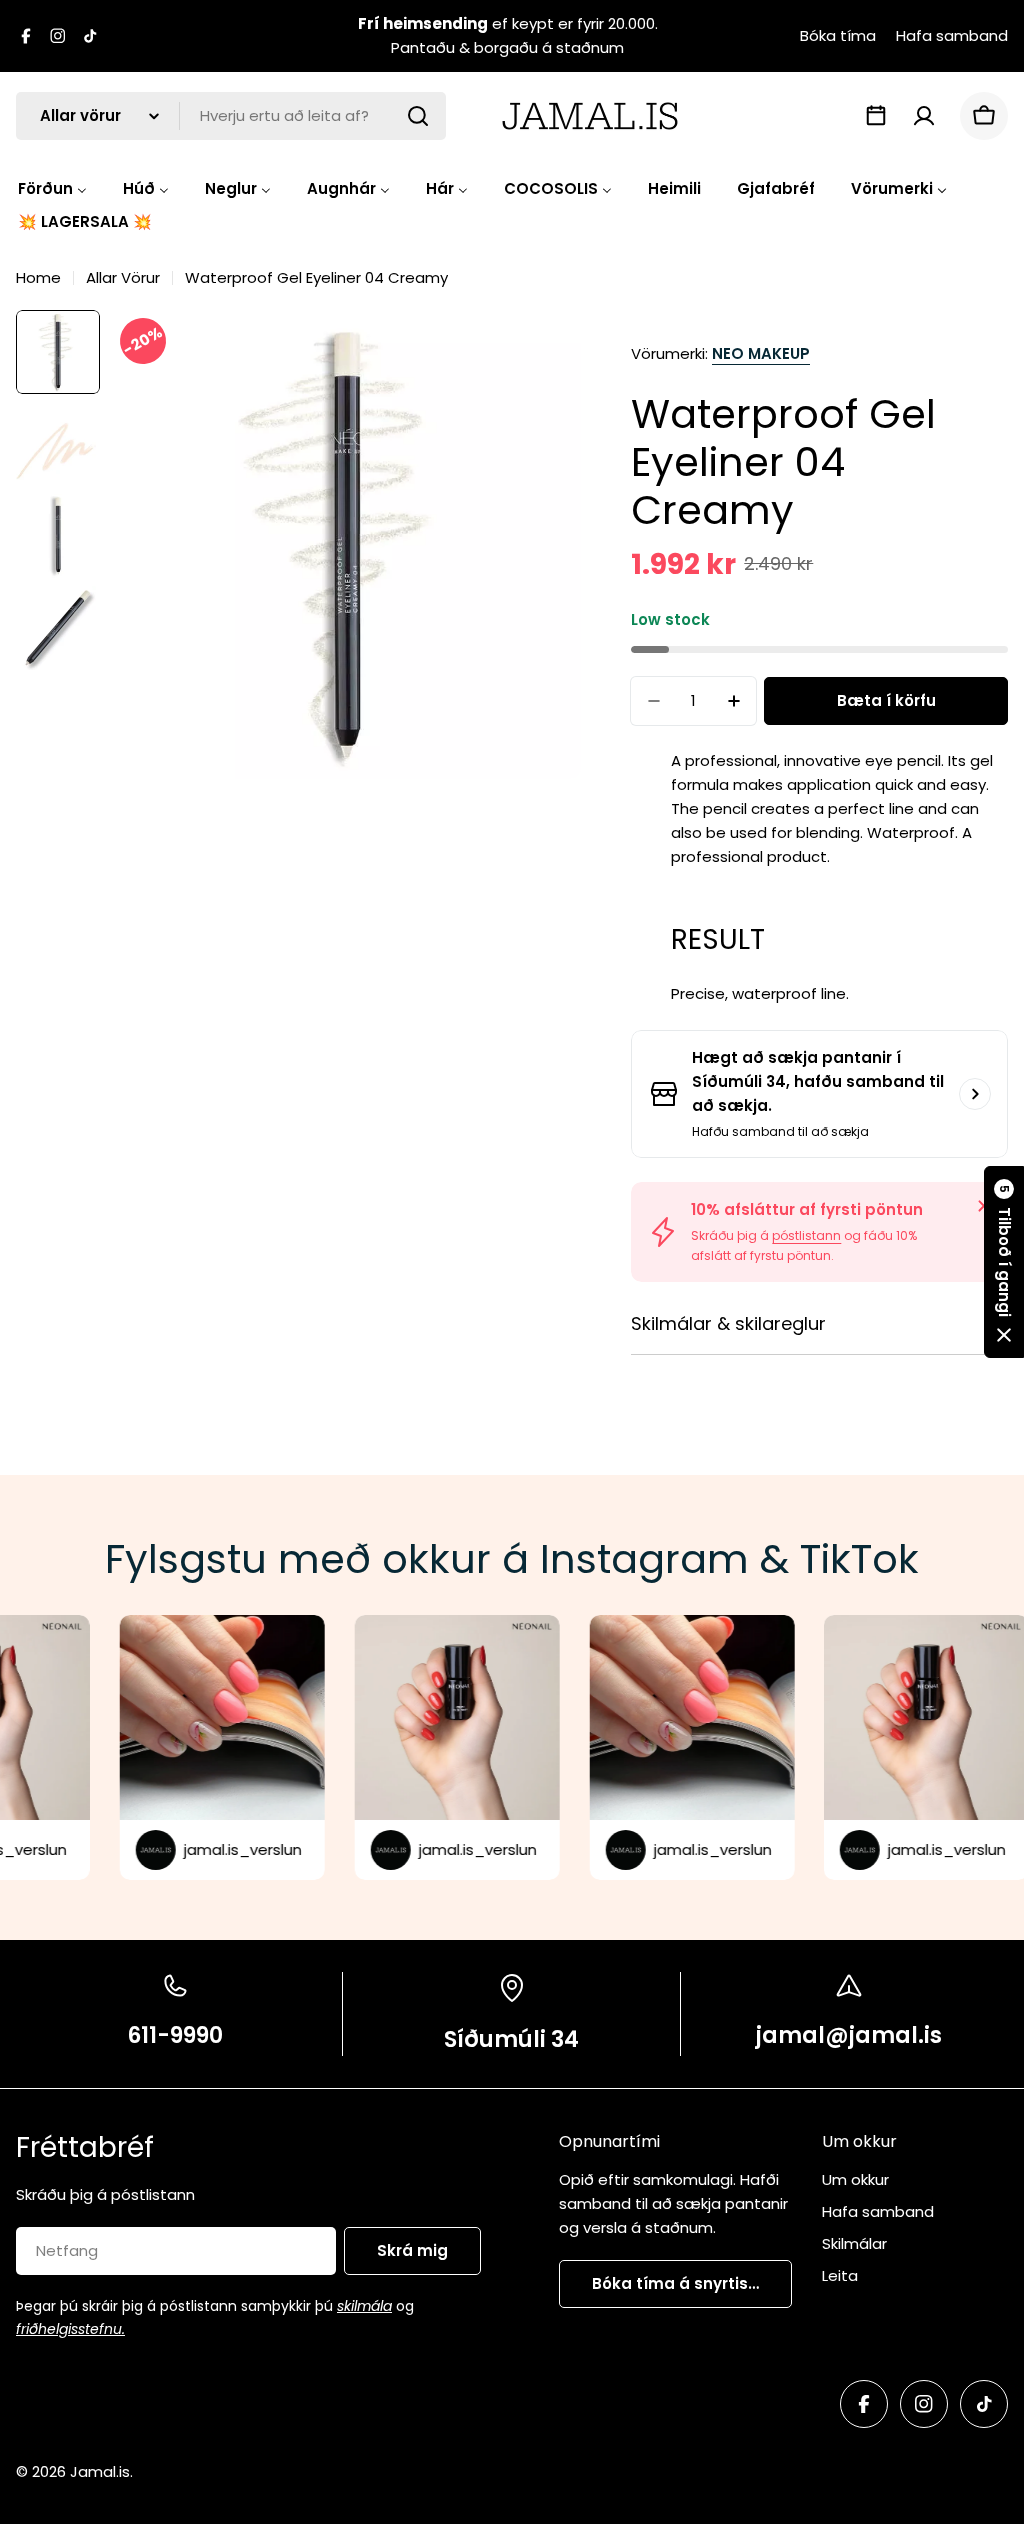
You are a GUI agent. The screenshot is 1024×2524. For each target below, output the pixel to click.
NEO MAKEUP (761, 353)
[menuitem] (52, 188)
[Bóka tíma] (876, 116)
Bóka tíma (838, 35)
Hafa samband (952, 35)
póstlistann (806, 1235)
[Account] (924, 116)
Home (38, 277)
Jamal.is (100, 2471)
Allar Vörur (123, 277)
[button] (1004, 1262)
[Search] (418, 116)
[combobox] (231, 116)
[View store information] (975, 1094)
